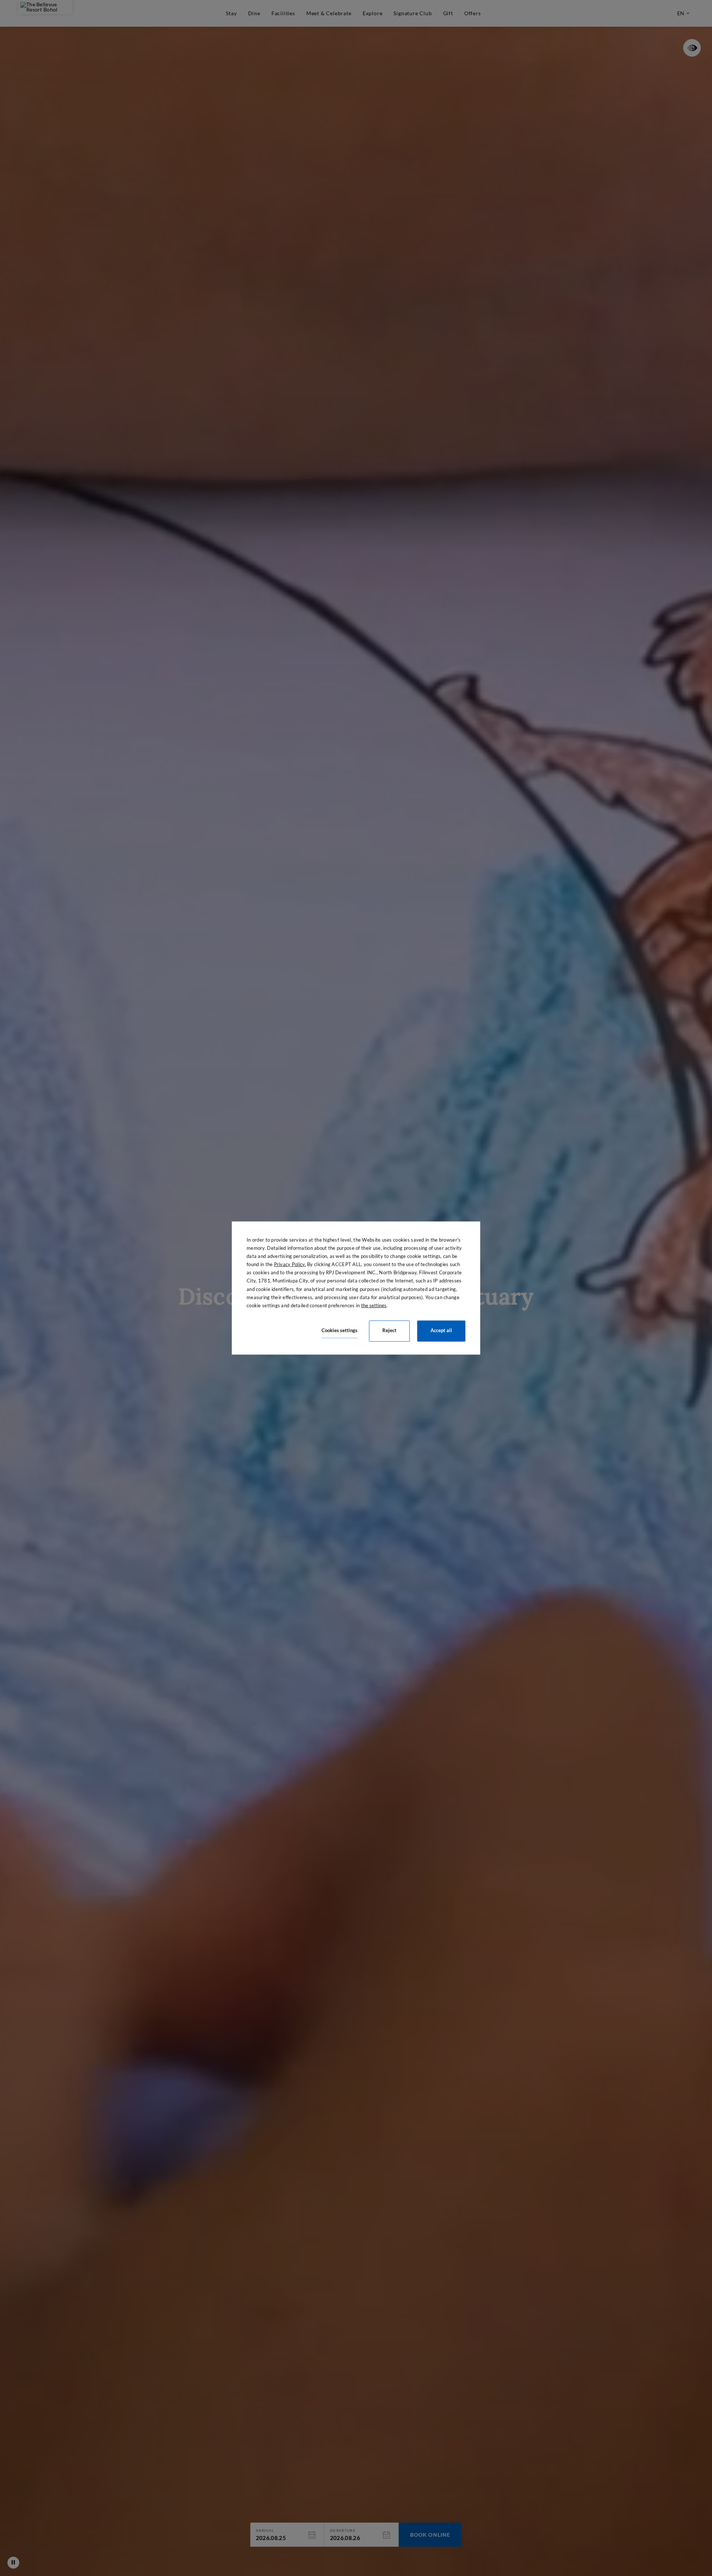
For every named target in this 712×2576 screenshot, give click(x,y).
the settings (374, 1305)
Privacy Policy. (290, 1264)
